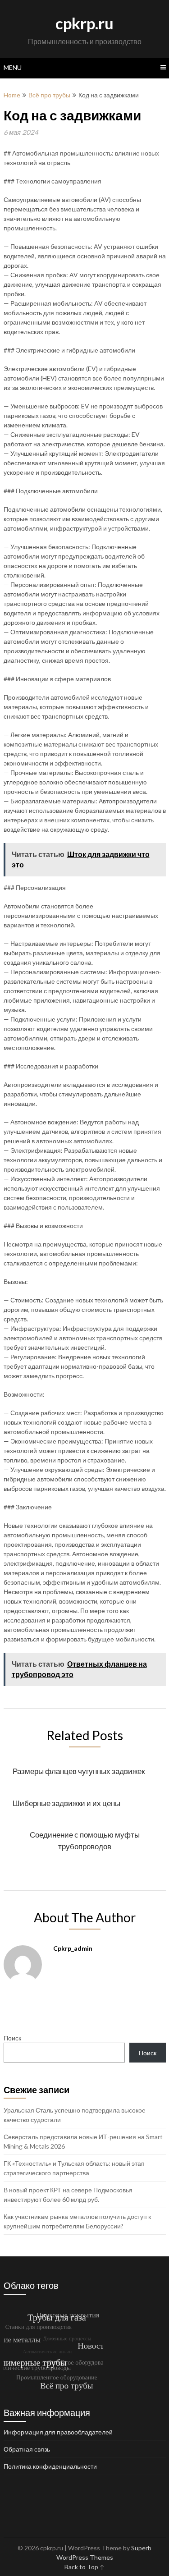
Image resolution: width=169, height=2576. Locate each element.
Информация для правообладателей (58, 2432)
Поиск (12, 2038)
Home (12, 95)
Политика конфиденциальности (50, 2466)
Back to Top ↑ (84, 2567)
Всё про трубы (49, 95)
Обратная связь (27, 2449)
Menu (13, 67)
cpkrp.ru (84, 23)
